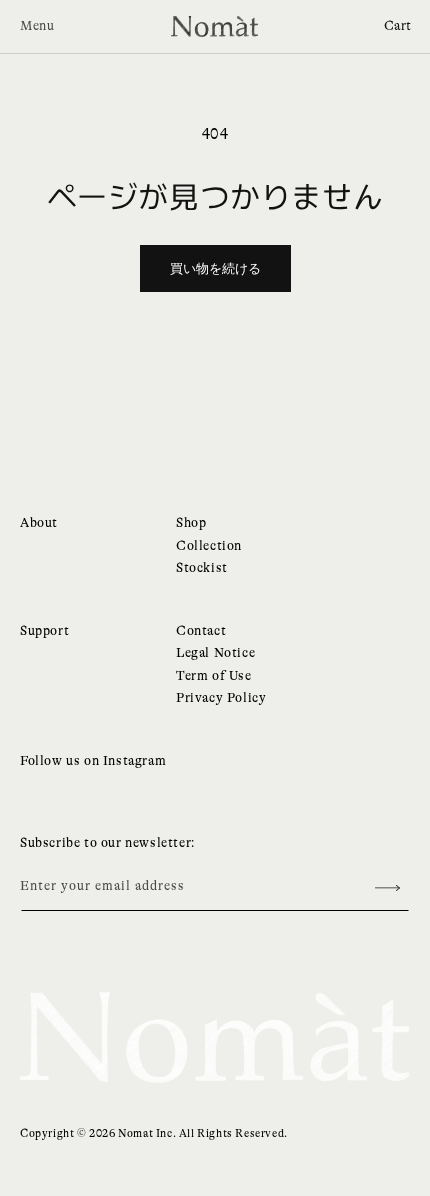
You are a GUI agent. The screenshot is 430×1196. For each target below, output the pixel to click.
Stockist (202, 567)
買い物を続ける (215, 268)
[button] (398, 26)
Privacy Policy (221, 697)
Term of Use (214, 675)
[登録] (387, 888)
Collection (209, 545)
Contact (201, 630)
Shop (191, 522)
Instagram (134, 760)
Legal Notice (215, 652)
